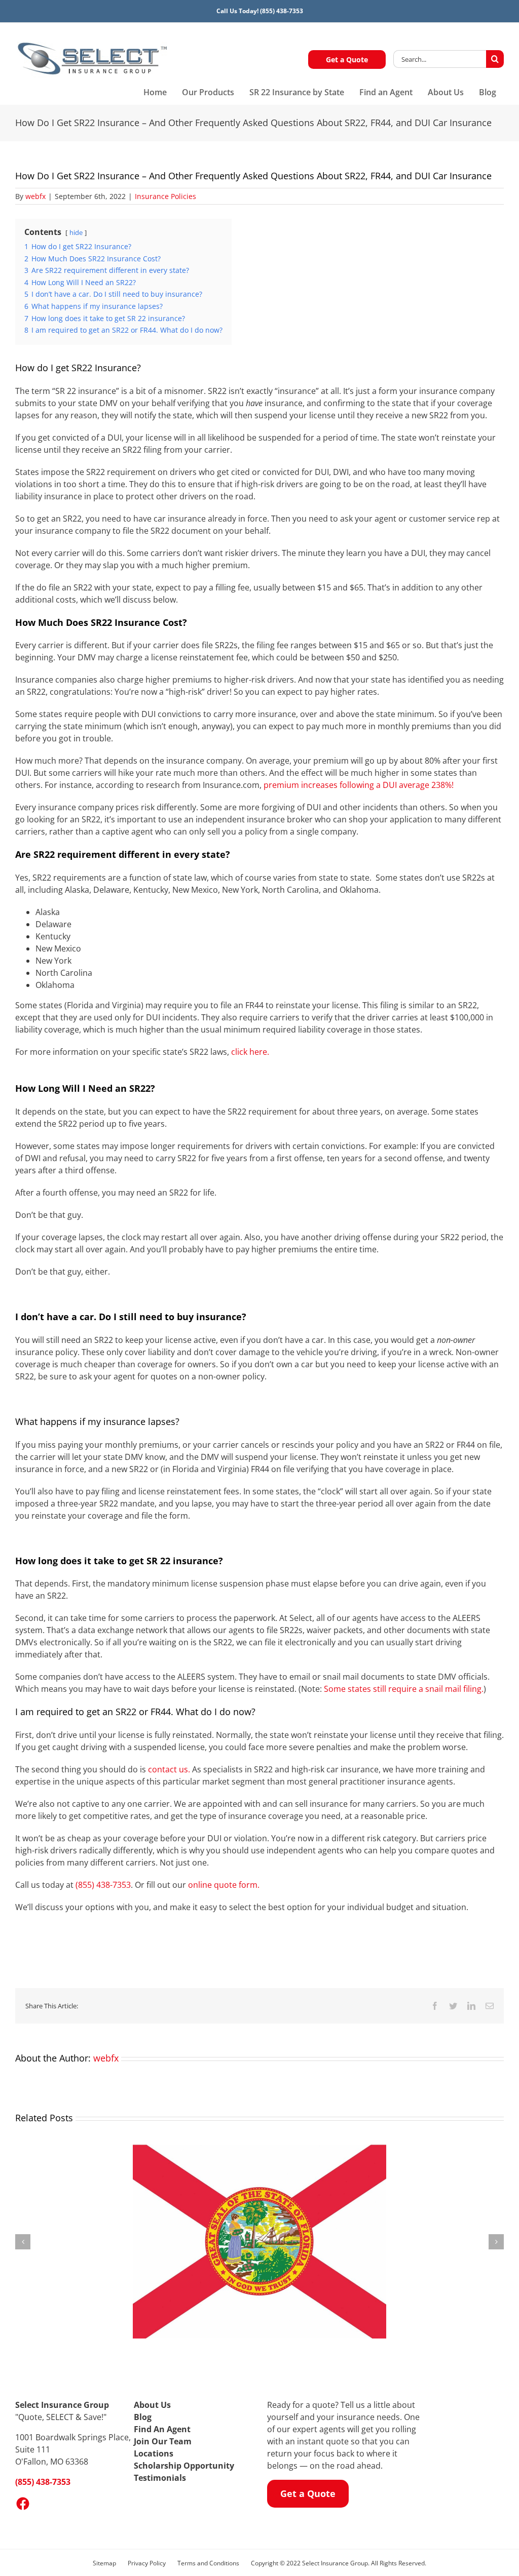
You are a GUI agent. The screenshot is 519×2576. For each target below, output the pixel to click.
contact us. (169, 1769)
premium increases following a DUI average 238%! (359, 785)
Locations (154, 2453)
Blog (143, 2417)
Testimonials (160, 2478)
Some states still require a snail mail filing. (404, 1689)
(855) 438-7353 (282, 11)
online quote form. (225, 1885)
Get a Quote (347, 60)
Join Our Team (163, 2441)
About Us (152, 2405)
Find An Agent (162, 2429)
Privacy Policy (147, 2563)
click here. (250, 1052)
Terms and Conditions (208, 2563)
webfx (35, 196)
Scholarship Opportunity (184, 2466)
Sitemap (104, 2563)
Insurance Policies (165, 196)
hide (76, 232)
